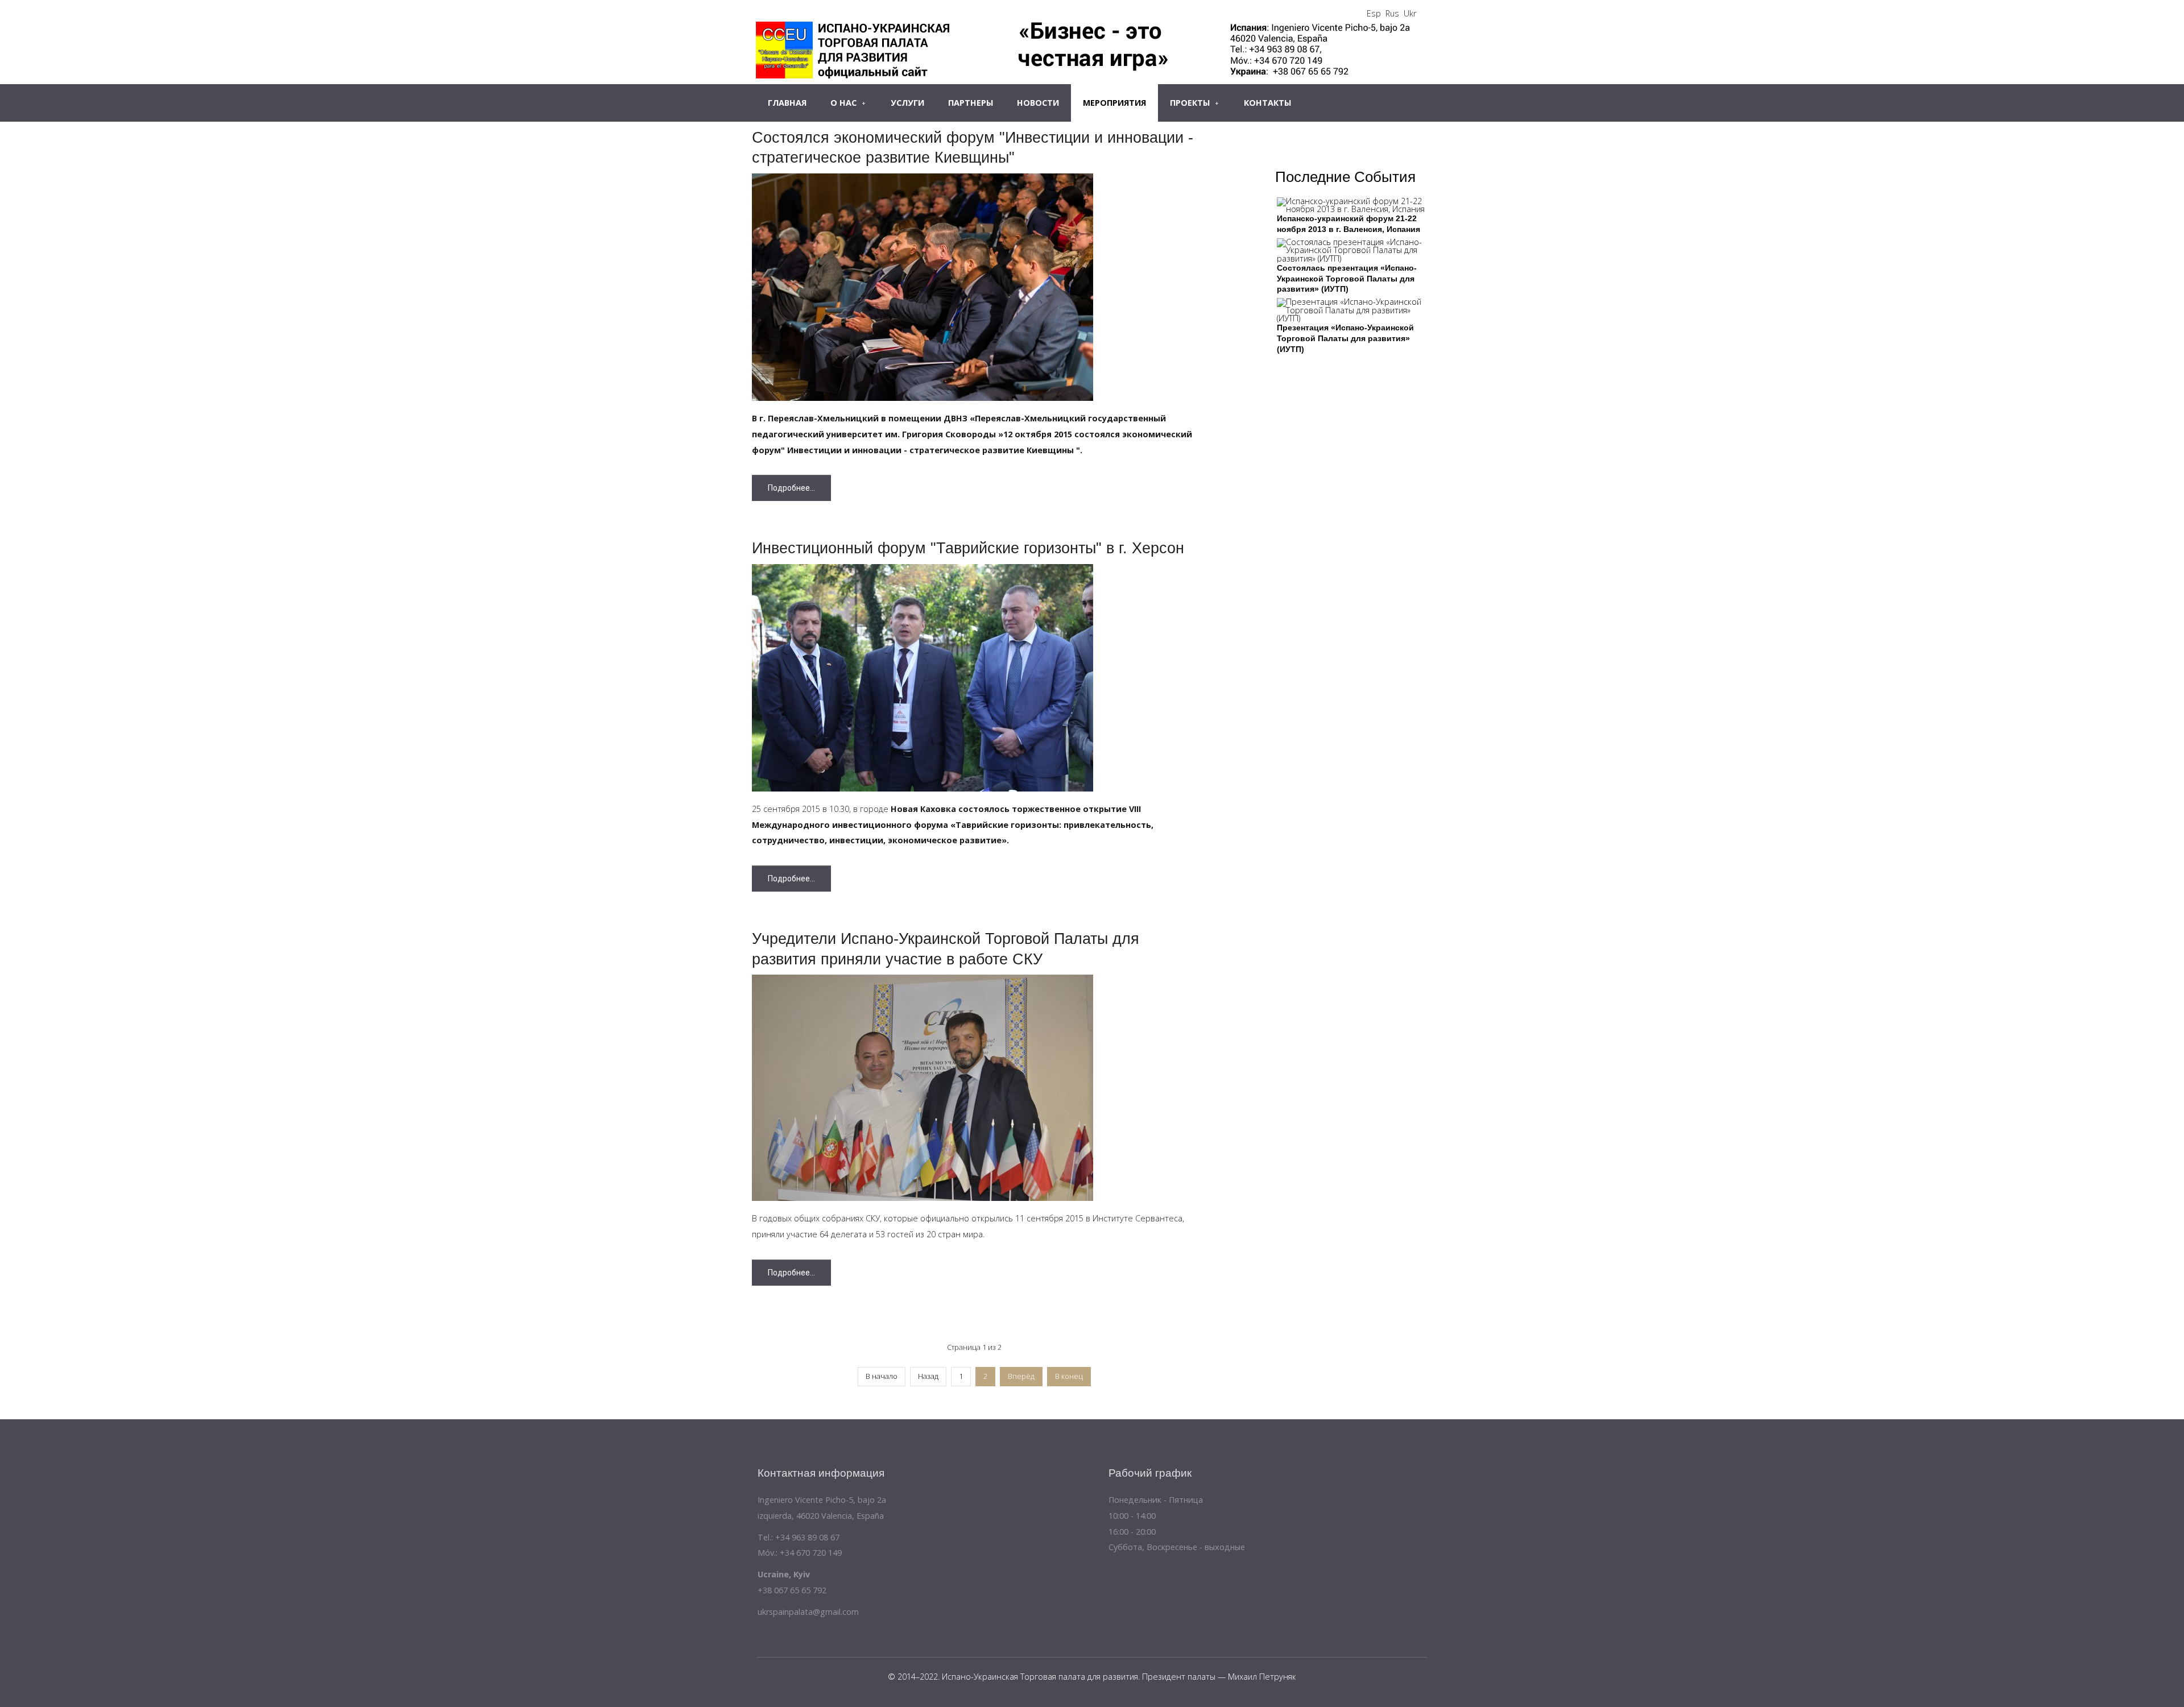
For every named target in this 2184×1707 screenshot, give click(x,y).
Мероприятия (1114, 103)
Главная (787, 103)
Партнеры (971, 103)
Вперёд (1021, 1376)
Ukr (1410, 13)
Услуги (907, 103)
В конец (1069, 1376)
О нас (843, 103)
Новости (1038, 103)
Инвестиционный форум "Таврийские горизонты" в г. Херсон (968, 548)
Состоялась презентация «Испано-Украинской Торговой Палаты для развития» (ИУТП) (1347, 278)
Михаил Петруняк (1262, 1677)
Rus (1392, 13)
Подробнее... (791, 488)
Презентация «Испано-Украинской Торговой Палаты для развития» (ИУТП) (1345, 338)
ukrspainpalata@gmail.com (808, 1612)
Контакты (1267, 103)
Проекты (1190, 103)
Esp (1374, 13)
